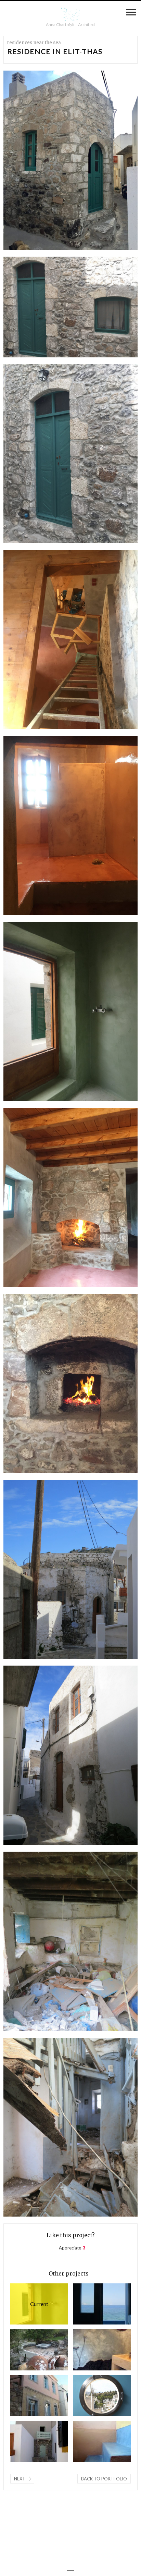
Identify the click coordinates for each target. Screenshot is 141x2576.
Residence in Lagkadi (28, 2442)
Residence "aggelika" (90, 2442)
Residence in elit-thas (29, 2304)
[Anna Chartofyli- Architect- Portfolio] (70, 15)
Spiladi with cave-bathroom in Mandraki (90, 2350)
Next (20, 2479)
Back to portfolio (104, 2479)
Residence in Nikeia (28, 2396)
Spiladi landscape (28, 2350)
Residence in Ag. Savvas (90, 2304)
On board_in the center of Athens (90, 2396)
